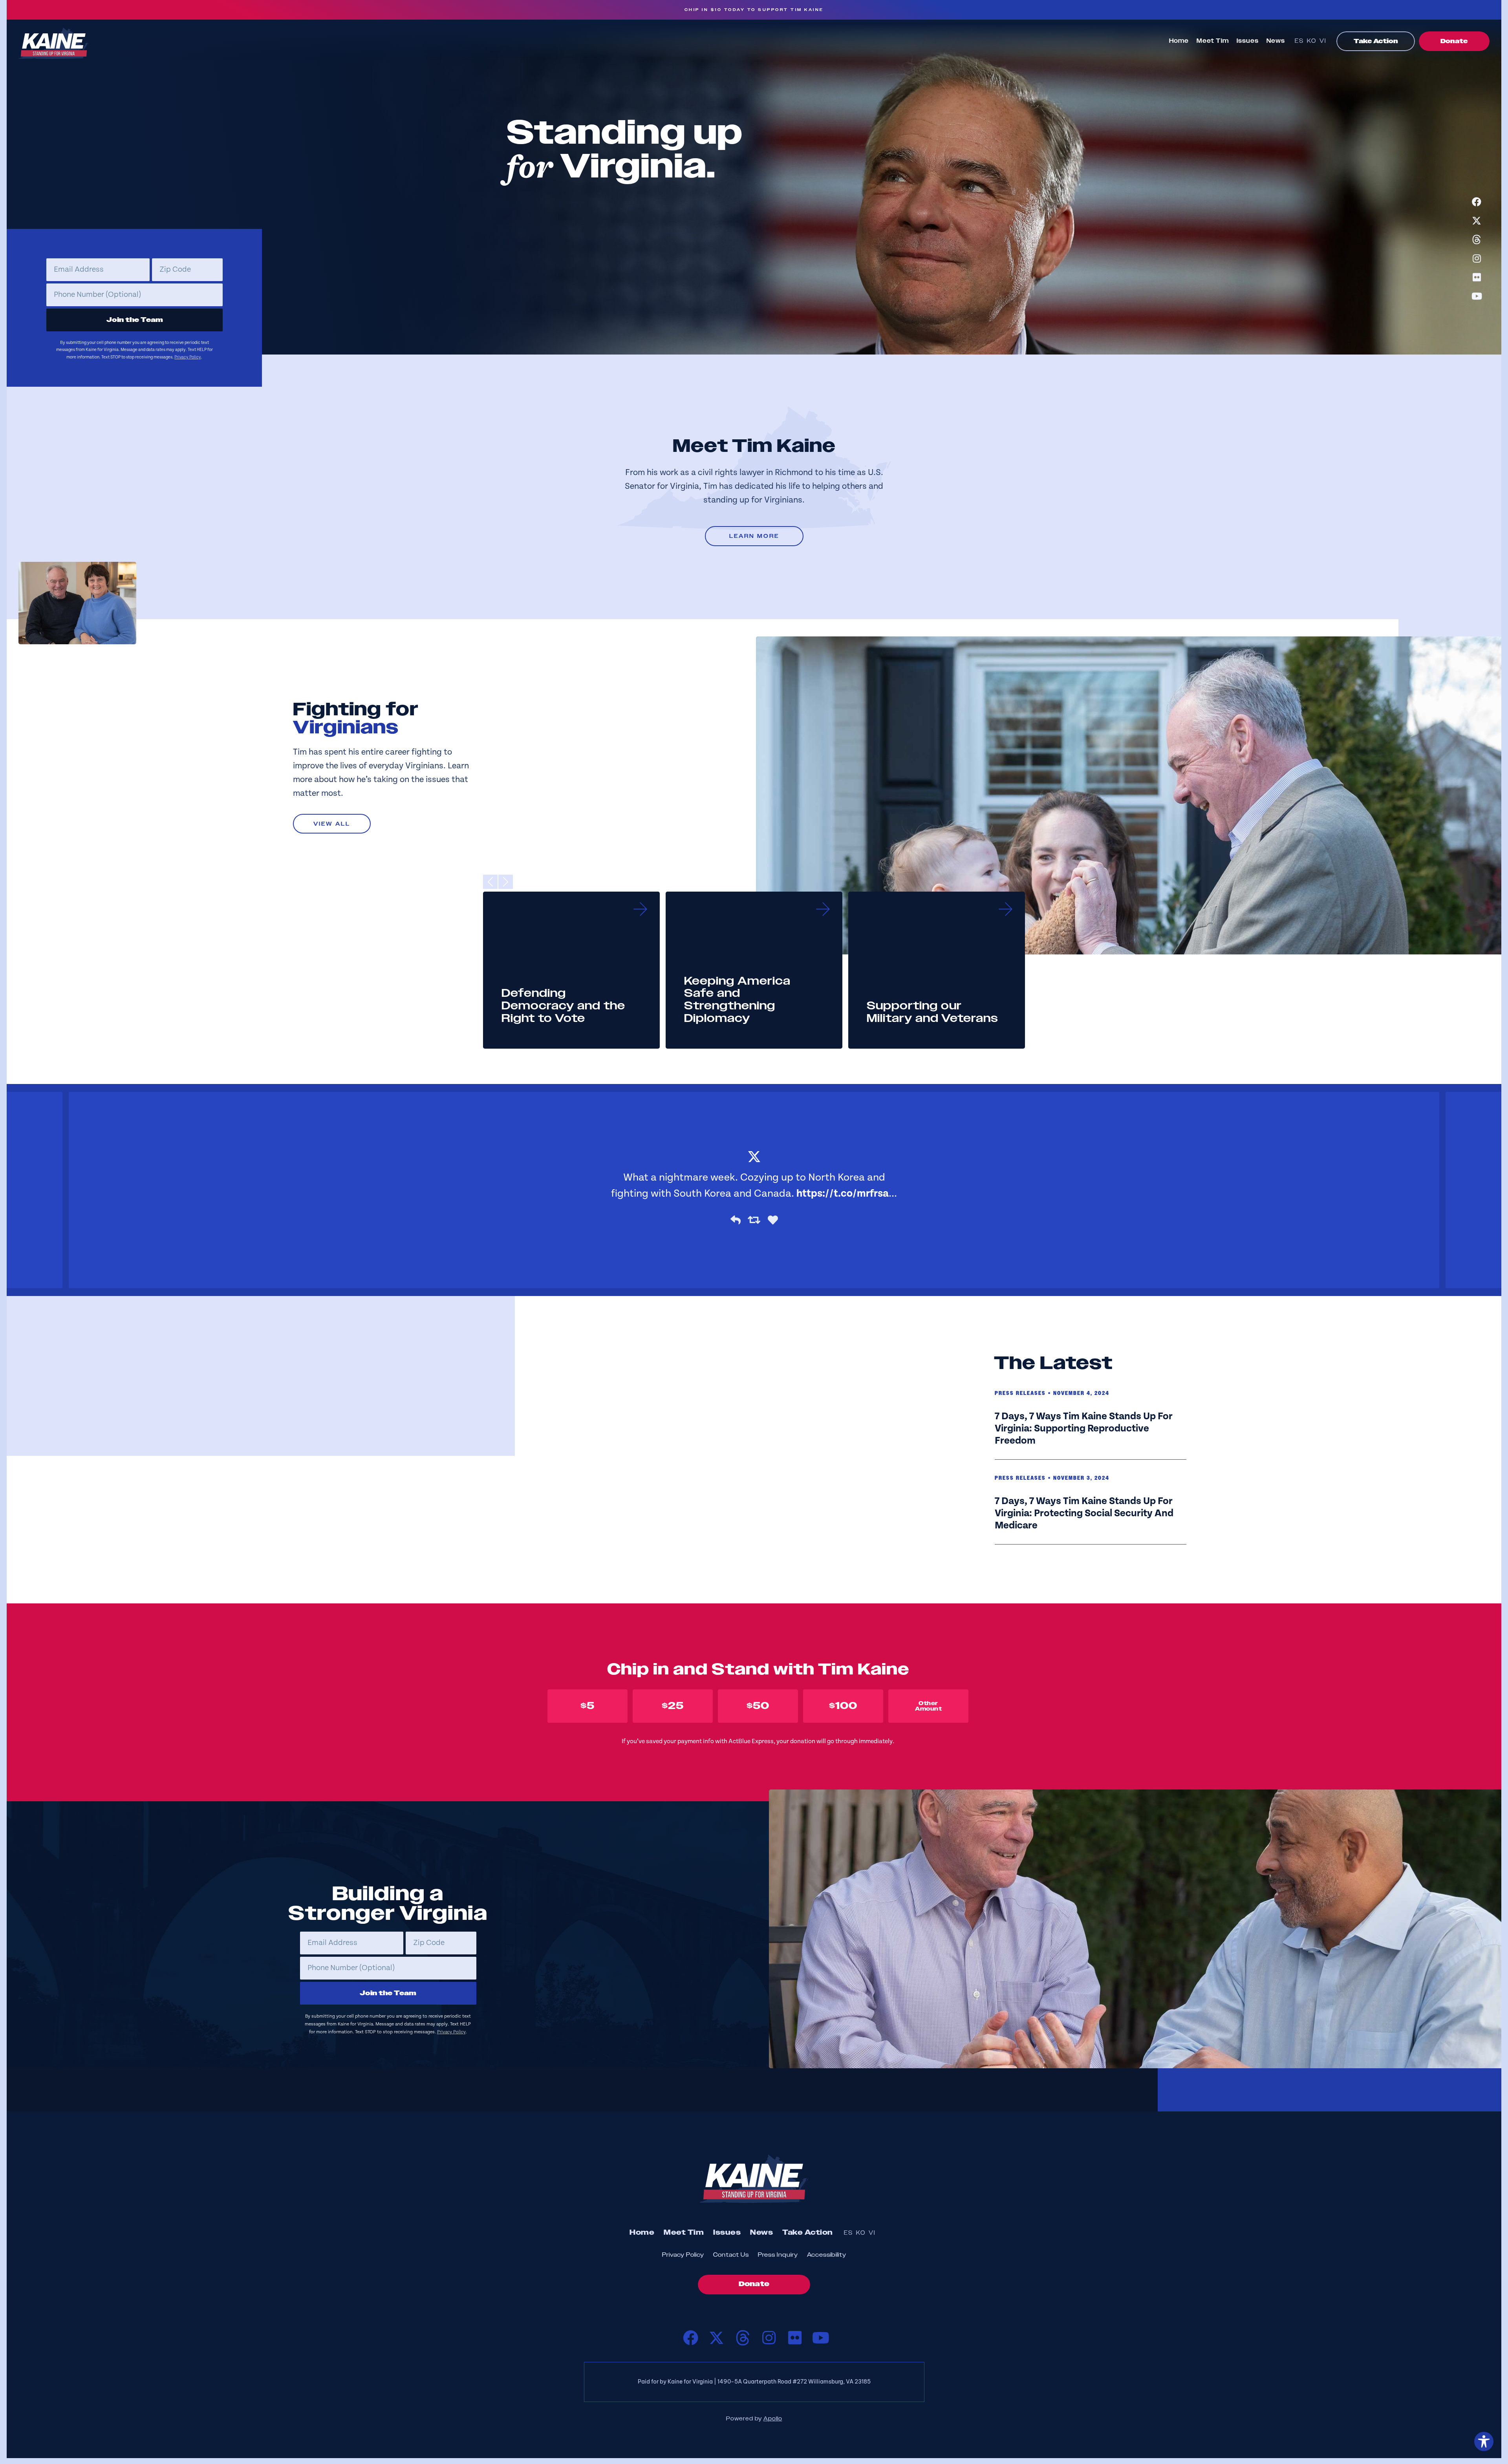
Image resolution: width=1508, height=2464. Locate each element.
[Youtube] (1477, 296)
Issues (1248, 41)
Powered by (754, 2419)
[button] (490, 882)
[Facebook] (1477, 202)
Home (1179, 41)
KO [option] (1312, 41)
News (1276, 41)
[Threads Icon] (1477, 239)
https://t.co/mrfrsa (843, 1194)
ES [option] (1299, 41)
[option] (1301, 42)
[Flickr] (1477, 277)
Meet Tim (1213, 41)
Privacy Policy (188, 357)
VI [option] (1323, 41)
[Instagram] (1477, 258)
